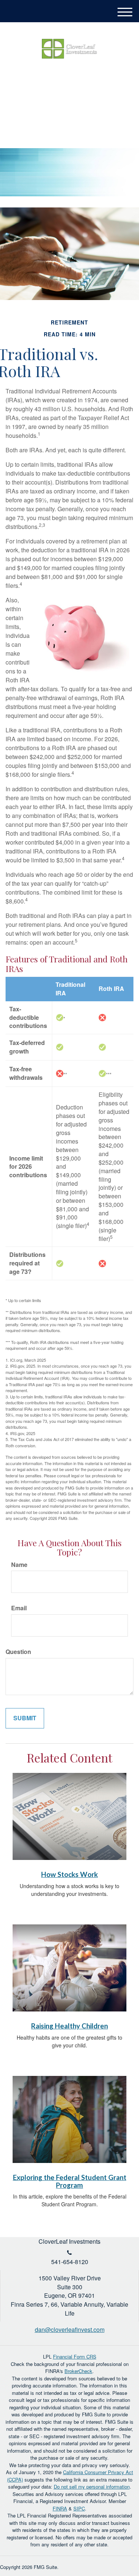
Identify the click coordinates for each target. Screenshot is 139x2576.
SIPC (79, 2508)
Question (18, 1652)
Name (19, 1565)
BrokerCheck (78, 2371)
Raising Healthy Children (69, 2026)
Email (19, 1608)
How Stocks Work (69, 1874)
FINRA (60, 2508)
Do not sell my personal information (92, 2487)
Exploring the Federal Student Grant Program (70, 2181)
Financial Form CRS (75, 2357)
